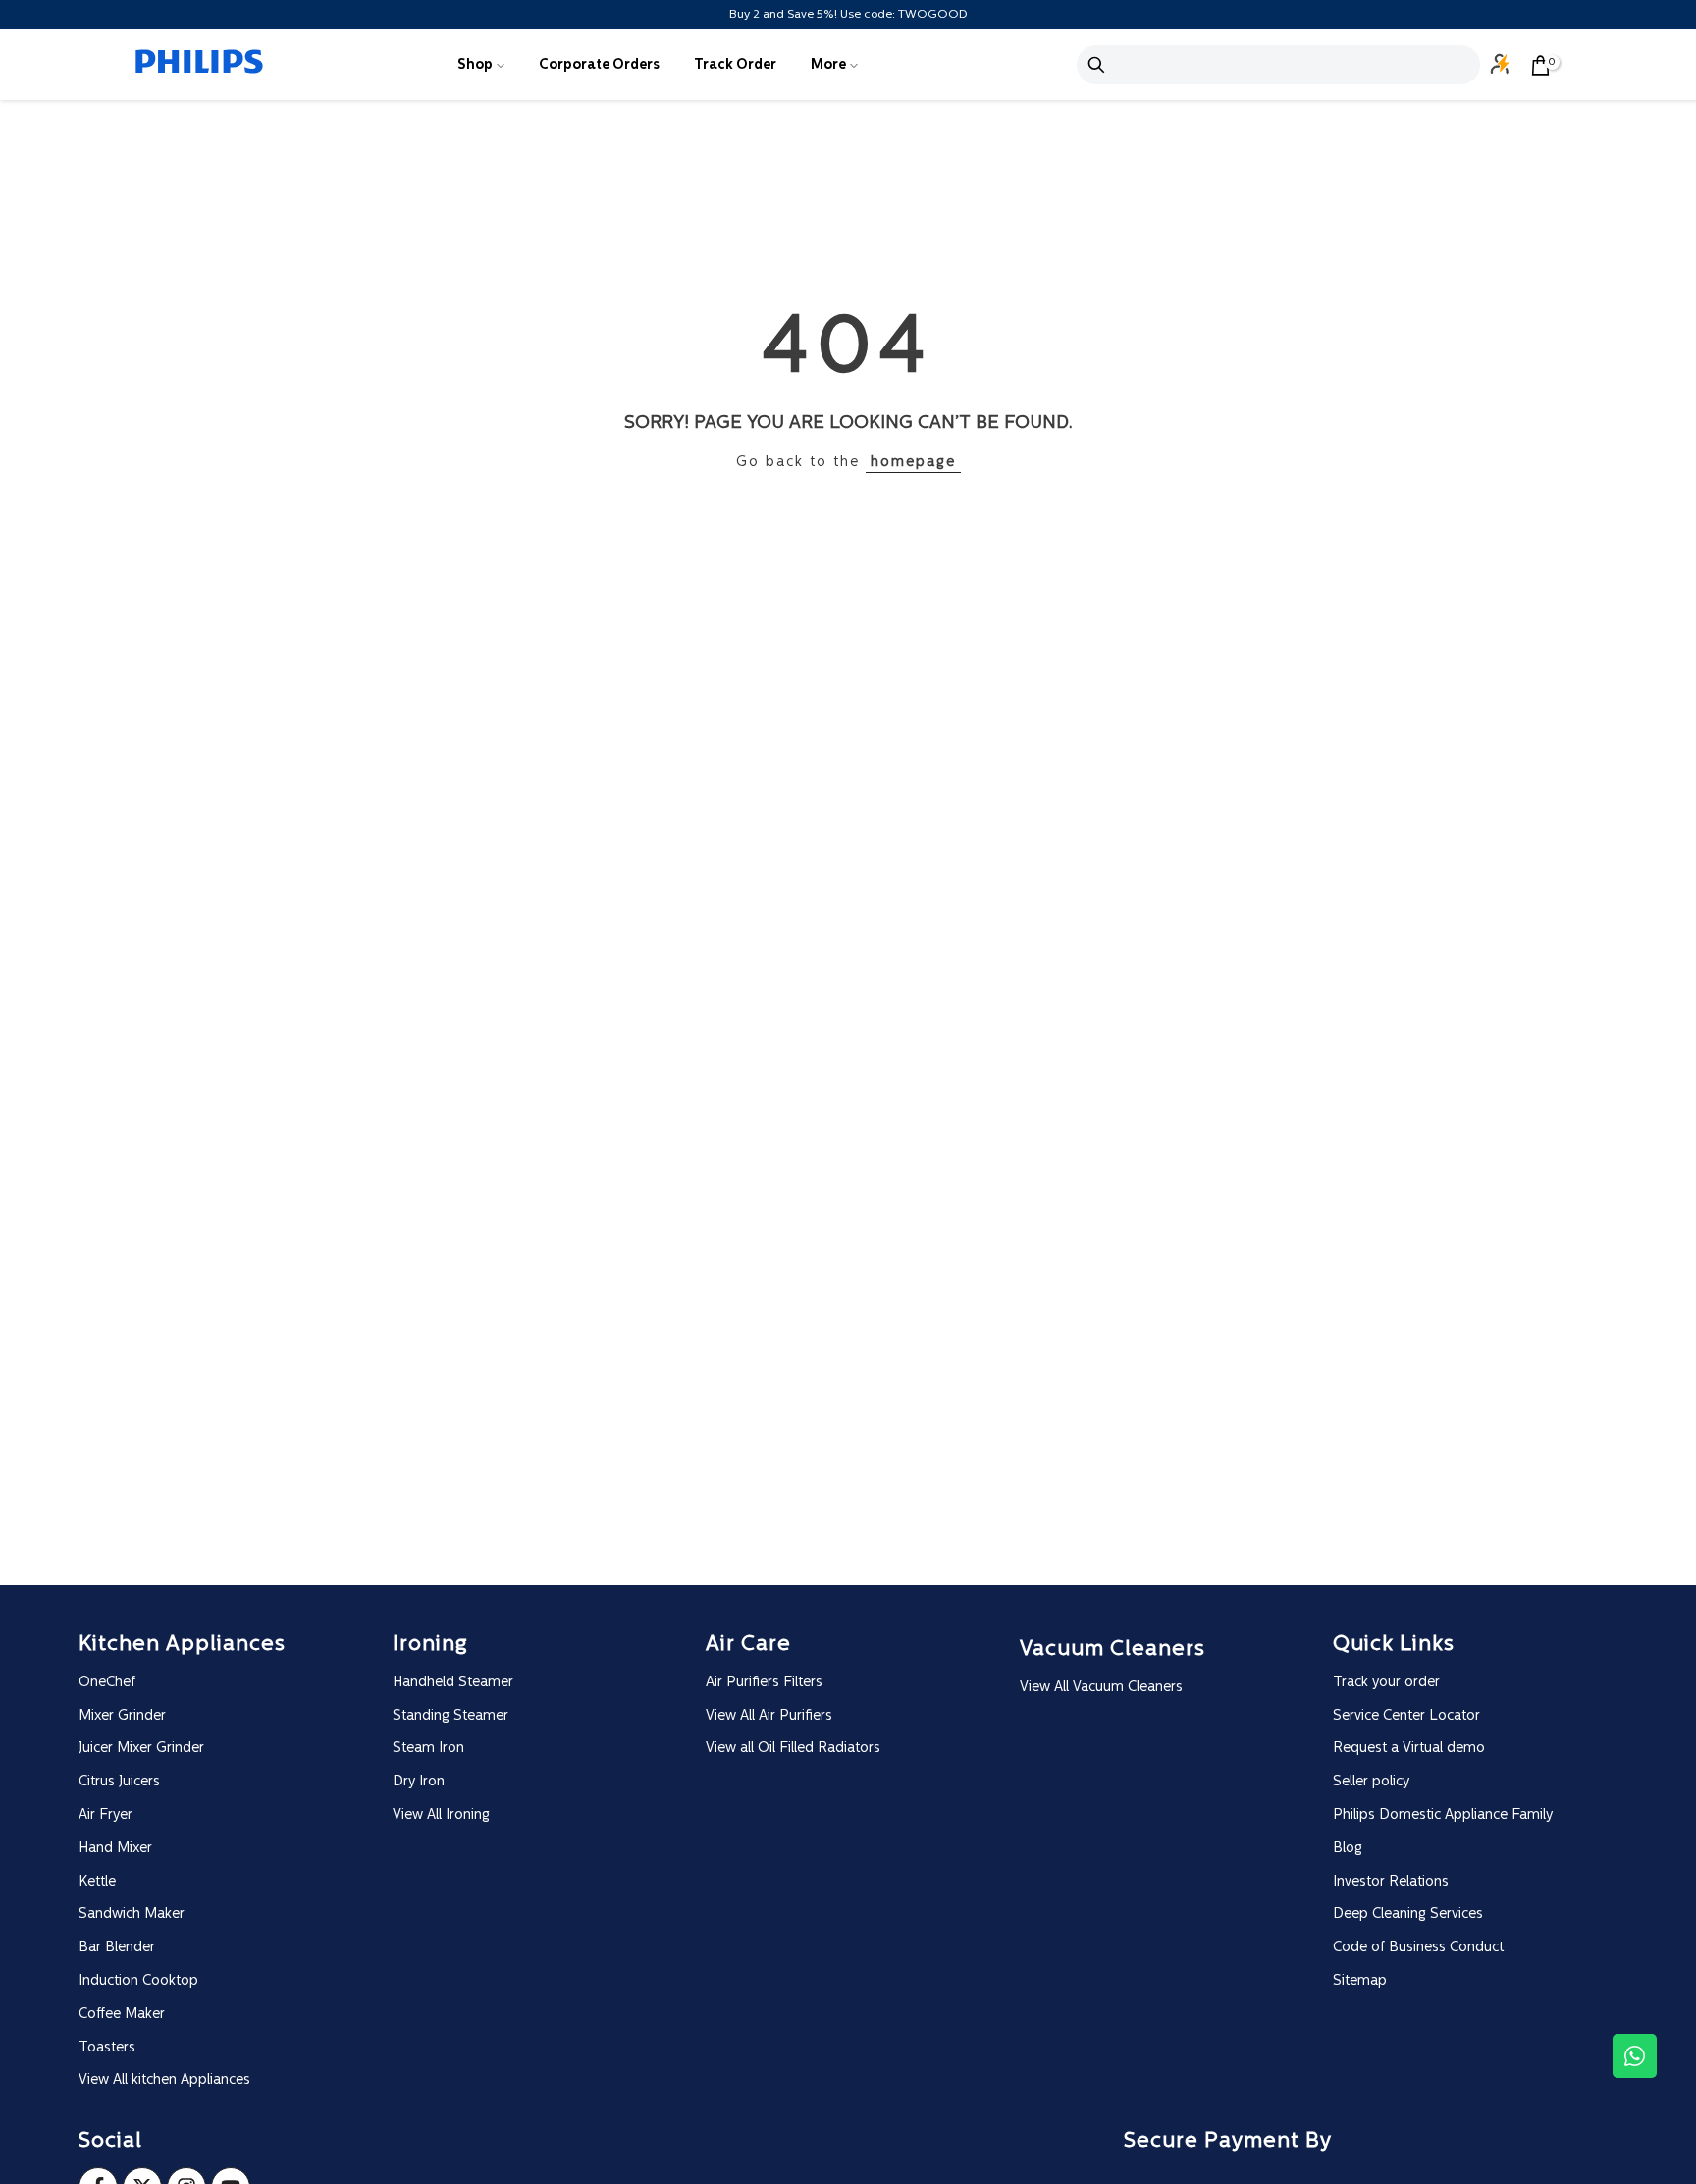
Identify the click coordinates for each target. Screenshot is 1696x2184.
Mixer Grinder (122, 1716)
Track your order (1386, 1683)
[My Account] (1500, 65)
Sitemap (1360, 1981)
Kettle (97, 1882)
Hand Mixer (115, 1849)
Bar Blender (117, 1948)
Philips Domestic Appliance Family (1443, 1815)
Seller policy (1371, 1782)
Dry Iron (419, 1782)
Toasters (107, 2048)
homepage (913, 463)
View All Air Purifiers (769, 1716)
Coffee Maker (122, 2015)
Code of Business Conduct (1418, 1948)
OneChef (107, 1683)
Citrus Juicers (119, 1782)
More (828, 65)
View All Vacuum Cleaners (1101, 1688)
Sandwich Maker (132, 1915)
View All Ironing (441, 1815)
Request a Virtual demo (1409, 1749)
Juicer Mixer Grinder (141, 1749)
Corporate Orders (599, 65)
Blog (1348, 1849)
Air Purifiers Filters (764, 1683)
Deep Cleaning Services (1408, 1915)
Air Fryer (106, 1815)
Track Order (735, 65)
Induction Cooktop (138, 1981)
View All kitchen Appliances (164, 2080)
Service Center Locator (1406, 1716)
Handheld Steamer (453, 1683)
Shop (475, 65)
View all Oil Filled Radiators (793, 1749)
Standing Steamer (450, 1716)
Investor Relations (1391, 1882)
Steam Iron (428, 1749)
